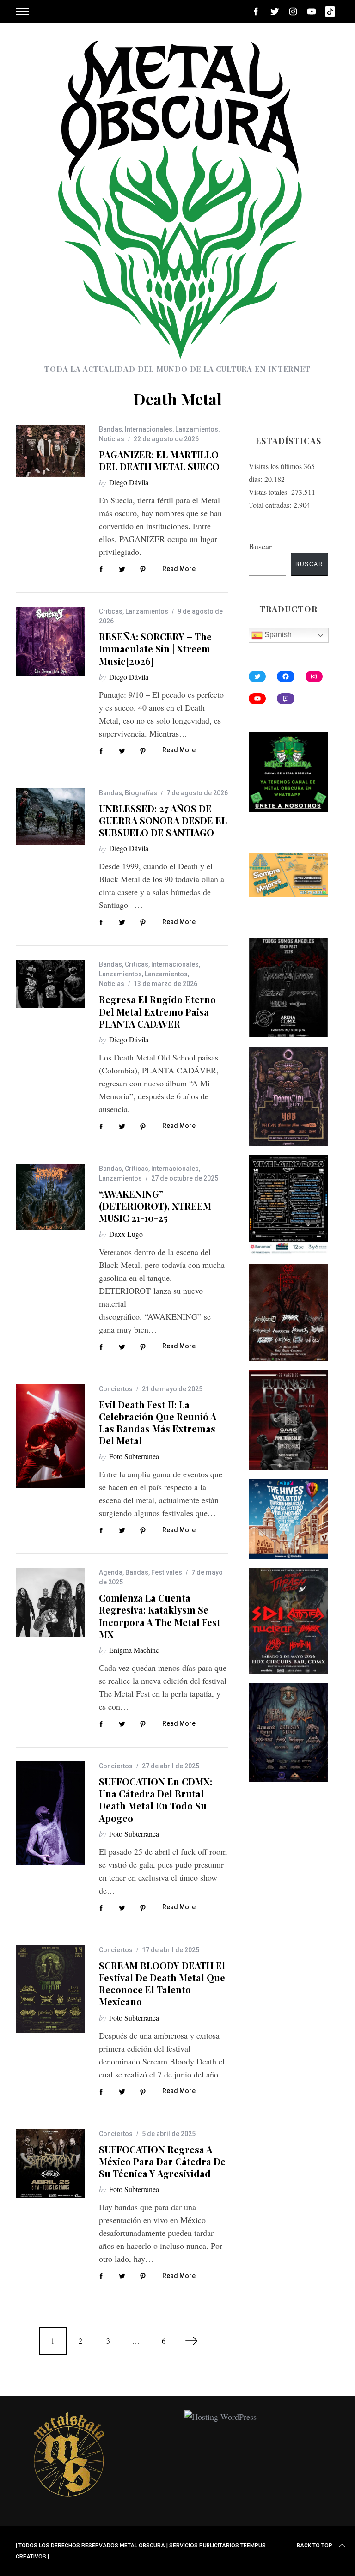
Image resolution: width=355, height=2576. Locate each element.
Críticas (111, 611)
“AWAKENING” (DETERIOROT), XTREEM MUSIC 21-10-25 (155, 1206)
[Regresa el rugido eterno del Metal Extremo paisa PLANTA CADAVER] (50, 984)
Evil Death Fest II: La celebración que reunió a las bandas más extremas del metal (158, 1423)
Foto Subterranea (134, 1456)
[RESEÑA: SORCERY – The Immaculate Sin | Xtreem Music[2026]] (50, 641)
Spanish (277, 635)
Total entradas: (271, 505)
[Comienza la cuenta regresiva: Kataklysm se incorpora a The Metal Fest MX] (50, 1602)
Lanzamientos (197, 429)
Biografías (141, 793)
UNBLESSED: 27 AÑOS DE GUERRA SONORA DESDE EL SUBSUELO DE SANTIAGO (163, 820)
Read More (179, 569)
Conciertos (116, 1389)
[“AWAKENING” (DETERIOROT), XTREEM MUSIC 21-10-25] (50, 1197)
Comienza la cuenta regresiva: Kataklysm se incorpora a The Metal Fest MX (160, 1616)
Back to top (315, 2546)
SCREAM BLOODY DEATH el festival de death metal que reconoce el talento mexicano (162, 1984)
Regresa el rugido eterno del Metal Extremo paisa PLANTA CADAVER (157, 1011)
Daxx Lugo (126, 1234)
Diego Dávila (129, 482)
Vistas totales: (270, 492)
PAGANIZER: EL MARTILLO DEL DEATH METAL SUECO (159, 460)
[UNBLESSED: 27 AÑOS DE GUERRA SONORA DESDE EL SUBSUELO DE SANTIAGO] (50, 817)
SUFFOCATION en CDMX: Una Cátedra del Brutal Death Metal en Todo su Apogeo (156, 1800)
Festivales (167, 1572)
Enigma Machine (134, 1650)
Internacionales (149, 429)
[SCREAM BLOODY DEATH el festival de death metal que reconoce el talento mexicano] (50, 1989)
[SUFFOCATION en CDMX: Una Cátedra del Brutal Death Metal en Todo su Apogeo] (50, 1813)
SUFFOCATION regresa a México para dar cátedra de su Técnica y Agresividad (162, 2161)
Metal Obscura (142, 2546)
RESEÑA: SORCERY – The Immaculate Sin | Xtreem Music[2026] (155, 649)
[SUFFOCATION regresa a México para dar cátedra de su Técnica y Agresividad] (50, 2164)
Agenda (111, 1572)
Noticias (112, 439)
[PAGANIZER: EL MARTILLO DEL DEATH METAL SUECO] (50, 451)
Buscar (260, 546)
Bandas (110, 429)
